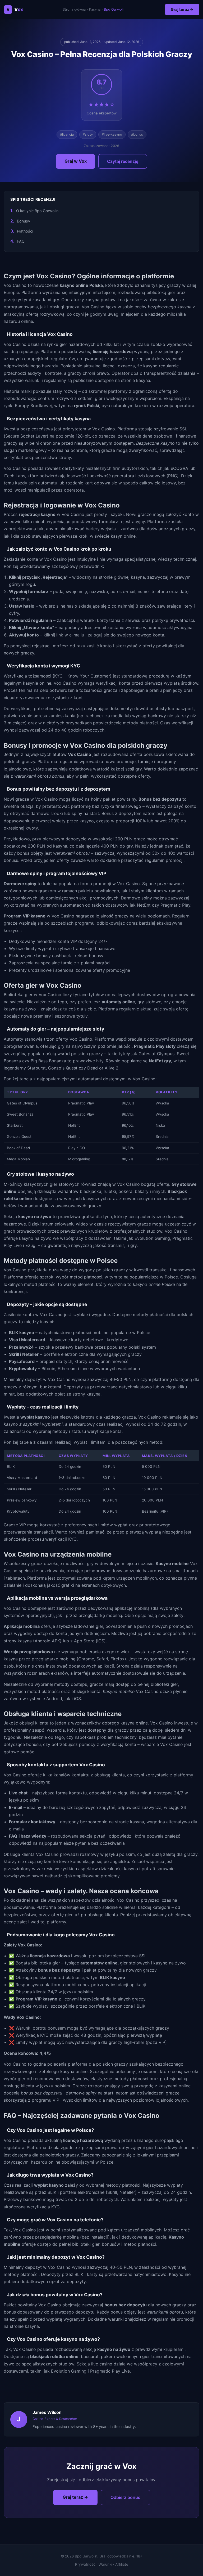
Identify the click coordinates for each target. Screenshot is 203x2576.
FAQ (21, 241)
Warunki (105, 2564)
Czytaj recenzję (123, 161)
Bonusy (24, 221)
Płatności (25, 231)
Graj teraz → (182, 9)
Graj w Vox (76, 161)
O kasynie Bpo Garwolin (37, 211)
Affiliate (122, 2564)
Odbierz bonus (125, 2497)
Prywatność (85, 2564)
